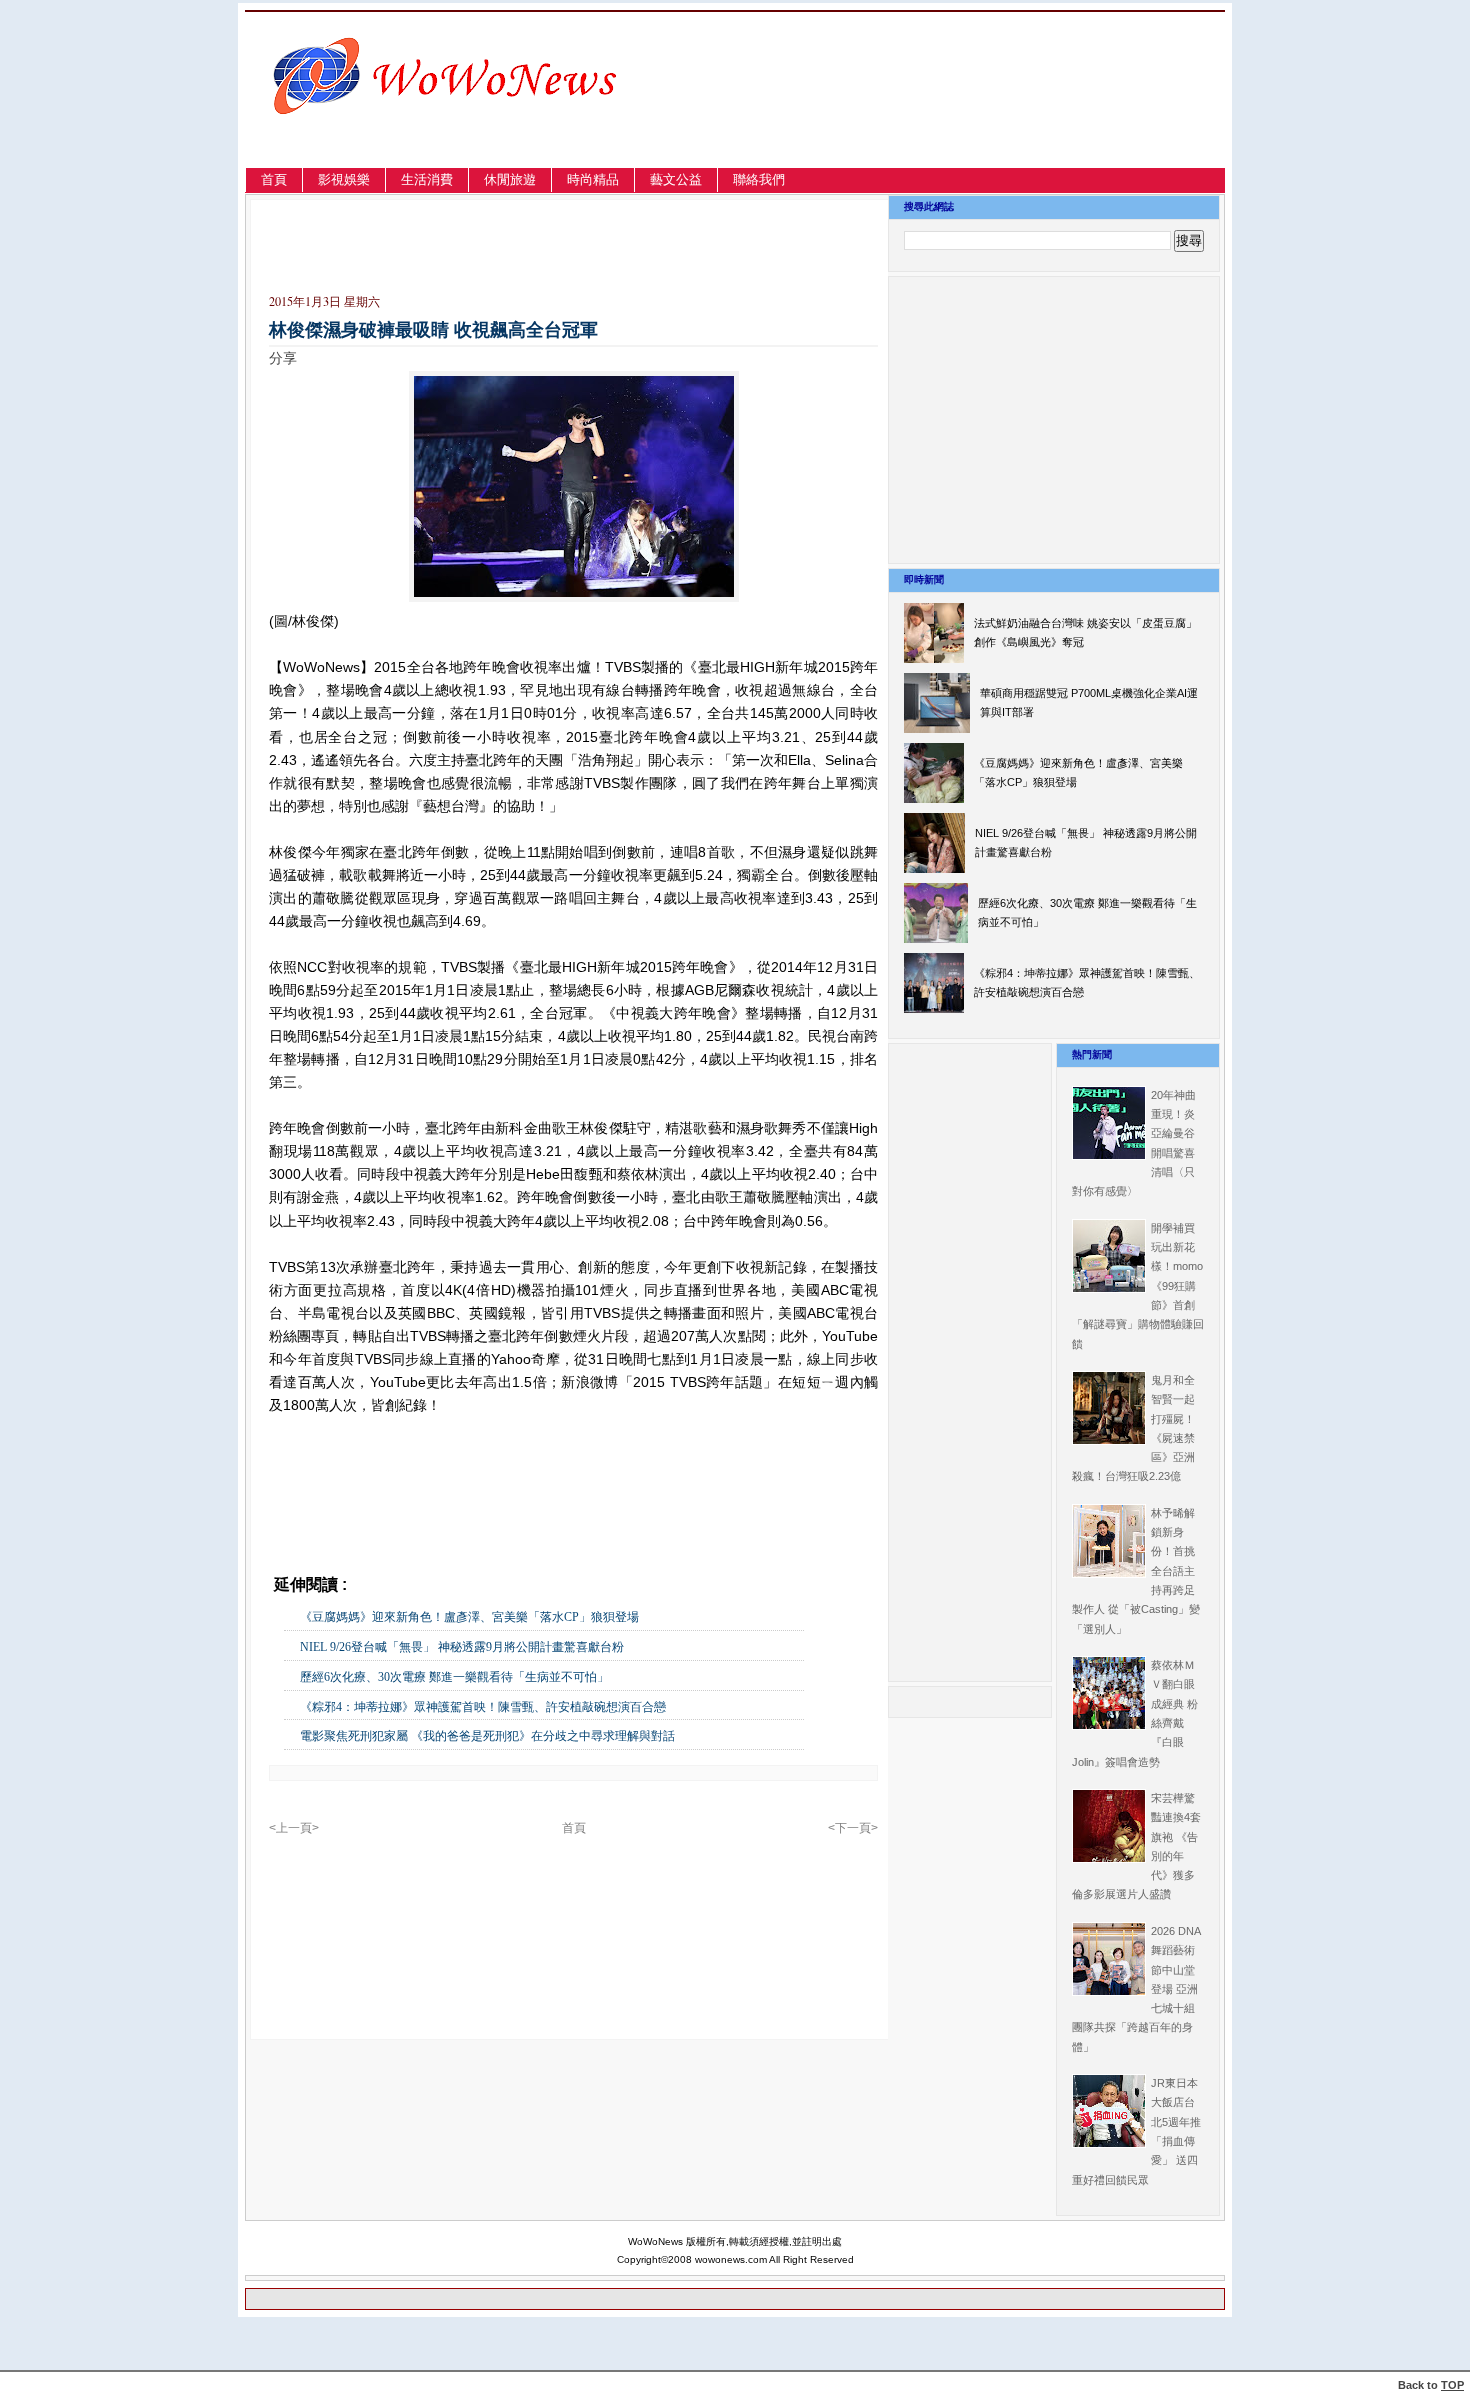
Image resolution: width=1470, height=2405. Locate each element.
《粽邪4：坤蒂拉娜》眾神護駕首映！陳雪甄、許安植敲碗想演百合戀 (483, 1707)
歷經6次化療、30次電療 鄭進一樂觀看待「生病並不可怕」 (454, 1677)
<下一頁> (853, 1828)
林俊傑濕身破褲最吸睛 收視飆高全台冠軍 (433, 330)
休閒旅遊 (510, 179)
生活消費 (427, 179)
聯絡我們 (759, 179)
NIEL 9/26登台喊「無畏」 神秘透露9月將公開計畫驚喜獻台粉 (462, 1647)
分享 (283, 358)
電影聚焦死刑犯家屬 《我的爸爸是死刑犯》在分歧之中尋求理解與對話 (487, 1736)
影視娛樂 (344, 179)
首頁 (274, 179)
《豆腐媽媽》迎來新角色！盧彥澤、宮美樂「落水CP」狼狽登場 (475, 1617)
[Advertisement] (1009, 113)
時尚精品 (593, 179)
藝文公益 (676, 179)
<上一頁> (294, 1828)
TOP (1452, 2385)
